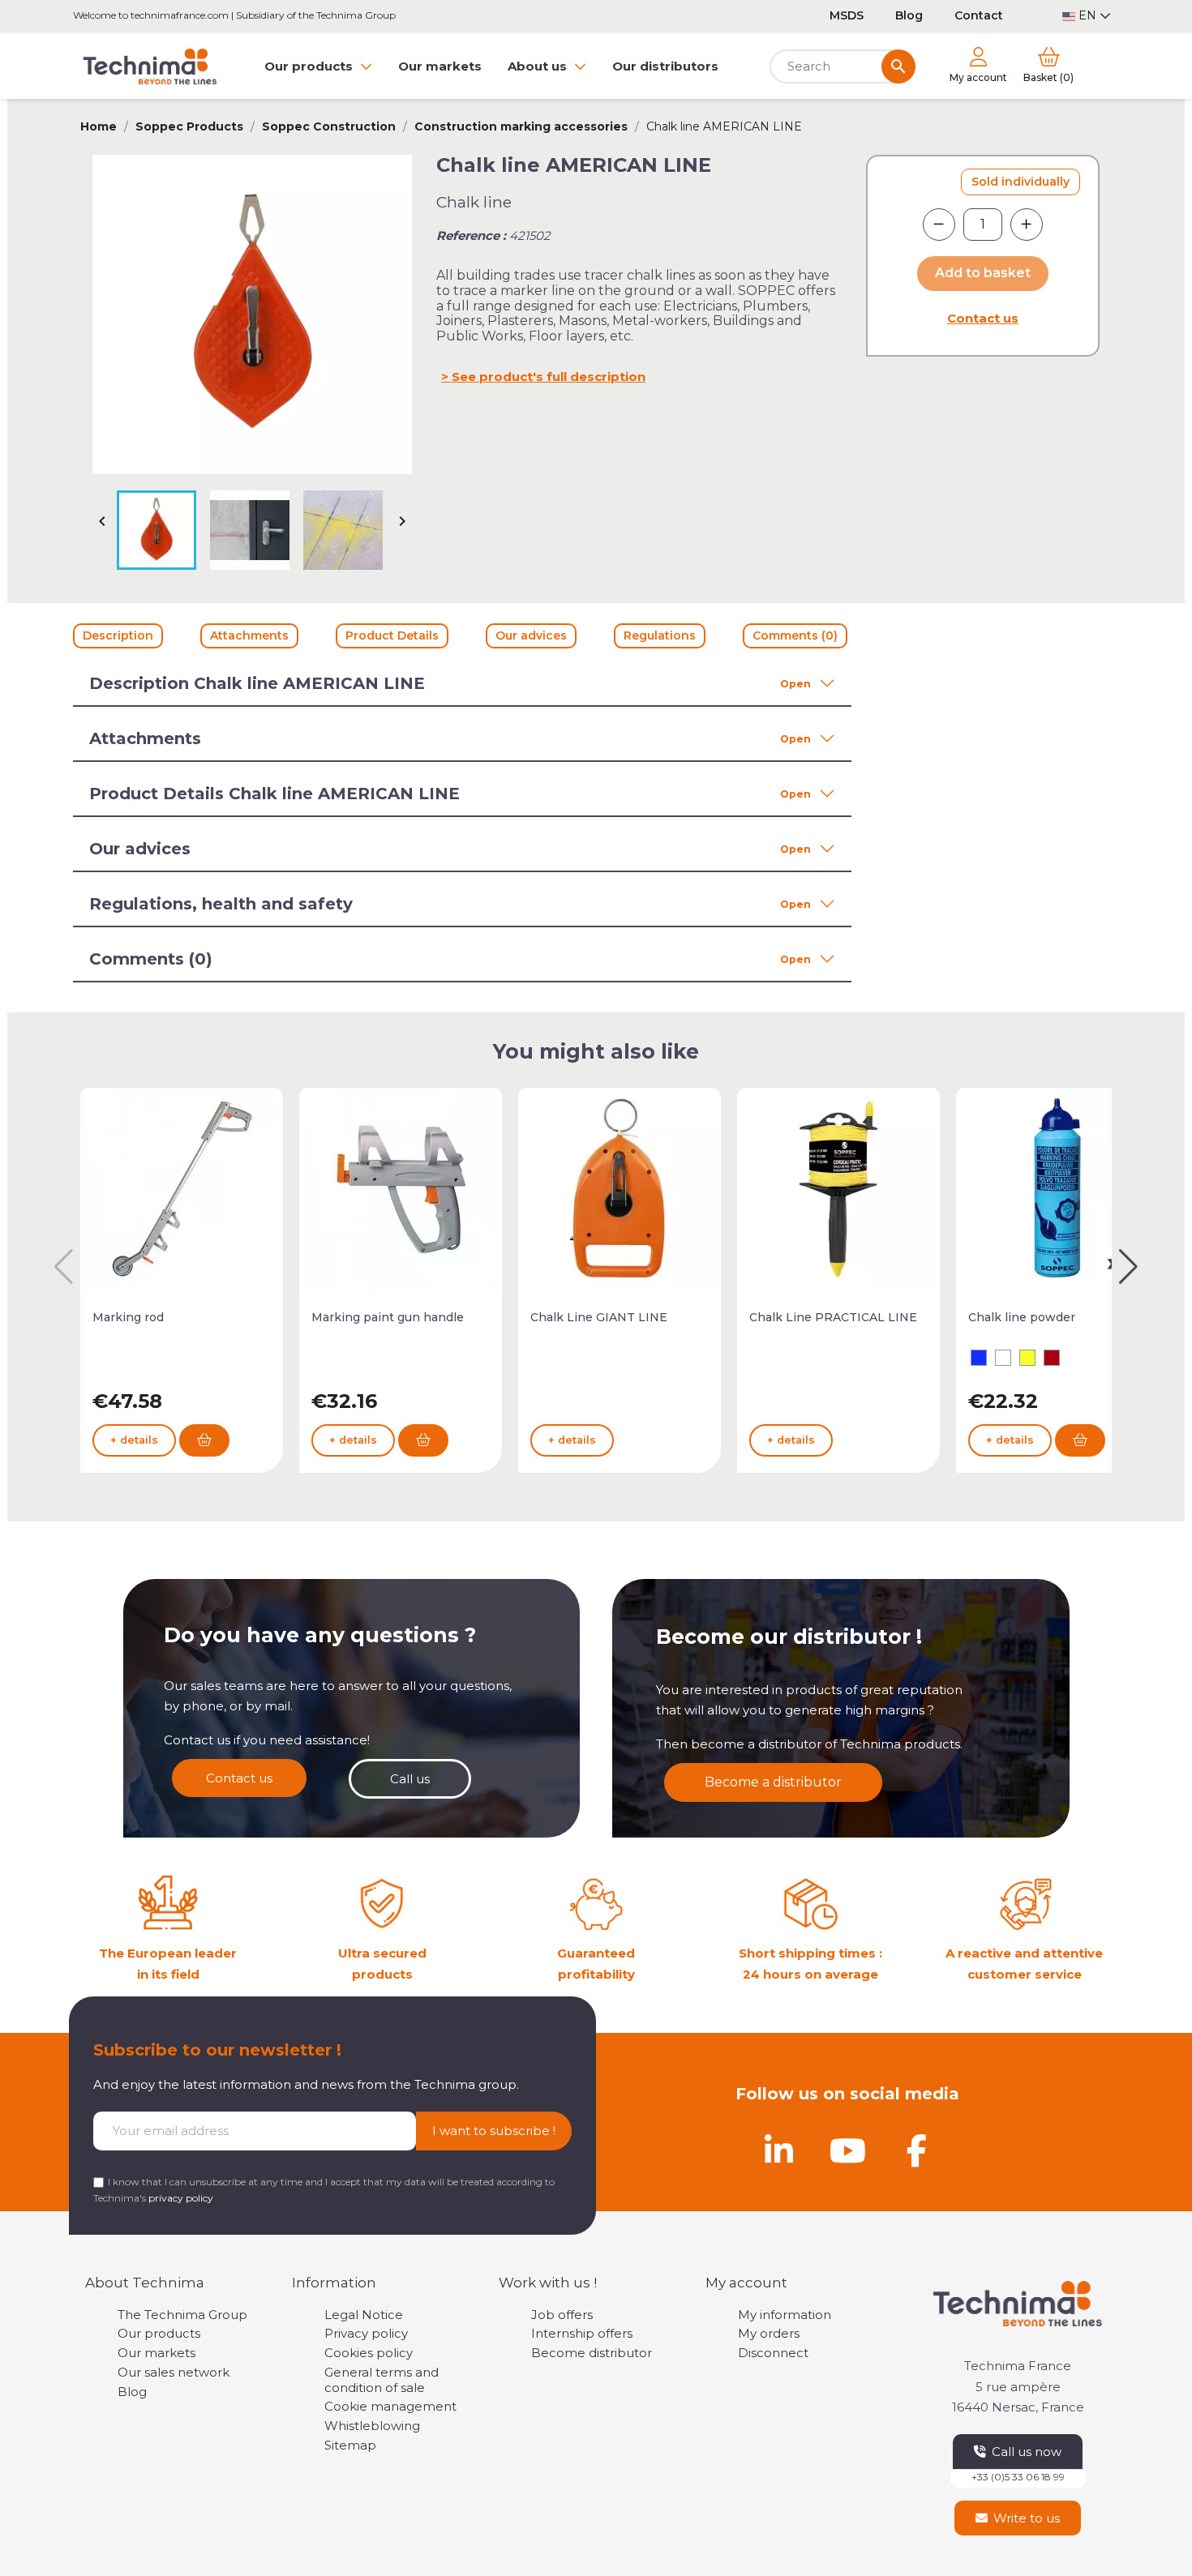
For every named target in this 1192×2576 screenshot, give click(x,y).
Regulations (660, 635)
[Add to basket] (204, 1440)
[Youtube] (847, 2150)
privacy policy (181, 2198)
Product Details (392, 635)
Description (118, 635)
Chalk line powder (1022, 1317)
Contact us (983, 318)
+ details (134, 1440)
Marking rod (128, 1317)
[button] (1128, 1267)
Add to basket (983, 273)
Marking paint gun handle (388, 1317)
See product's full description (549, 377)
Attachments (249, 635)
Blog (909, 15)
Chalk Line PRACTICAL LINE (833, 1317)
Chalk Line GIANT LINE (599, 1317)
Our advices (531, 635)
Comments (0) (795, 635)
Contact (979, 15)
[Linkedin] (778, 2150)
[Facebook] (916, 2150)
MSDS (847, 15)
